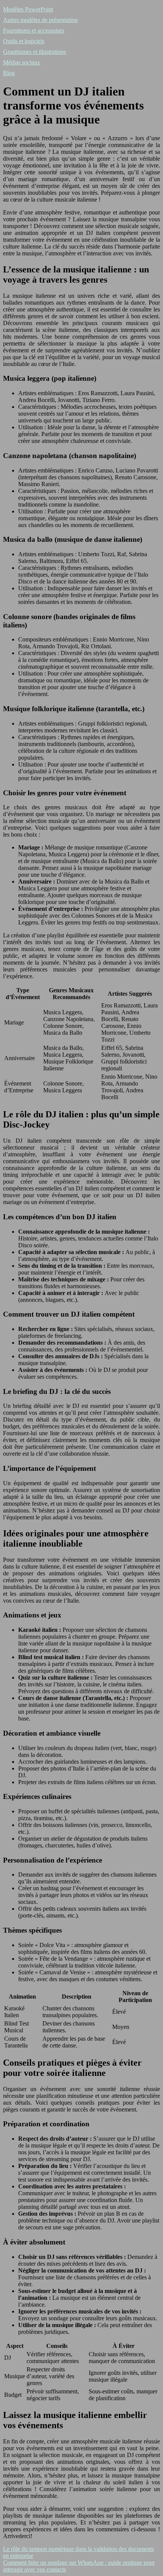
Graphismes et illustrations (34, 52)
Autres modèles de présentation (40, 20)
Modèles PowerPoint (28, 9)
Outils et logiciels (24, 41)
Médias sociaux (22, 62)
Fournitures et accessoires (34, 30)
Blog (9, 73)
